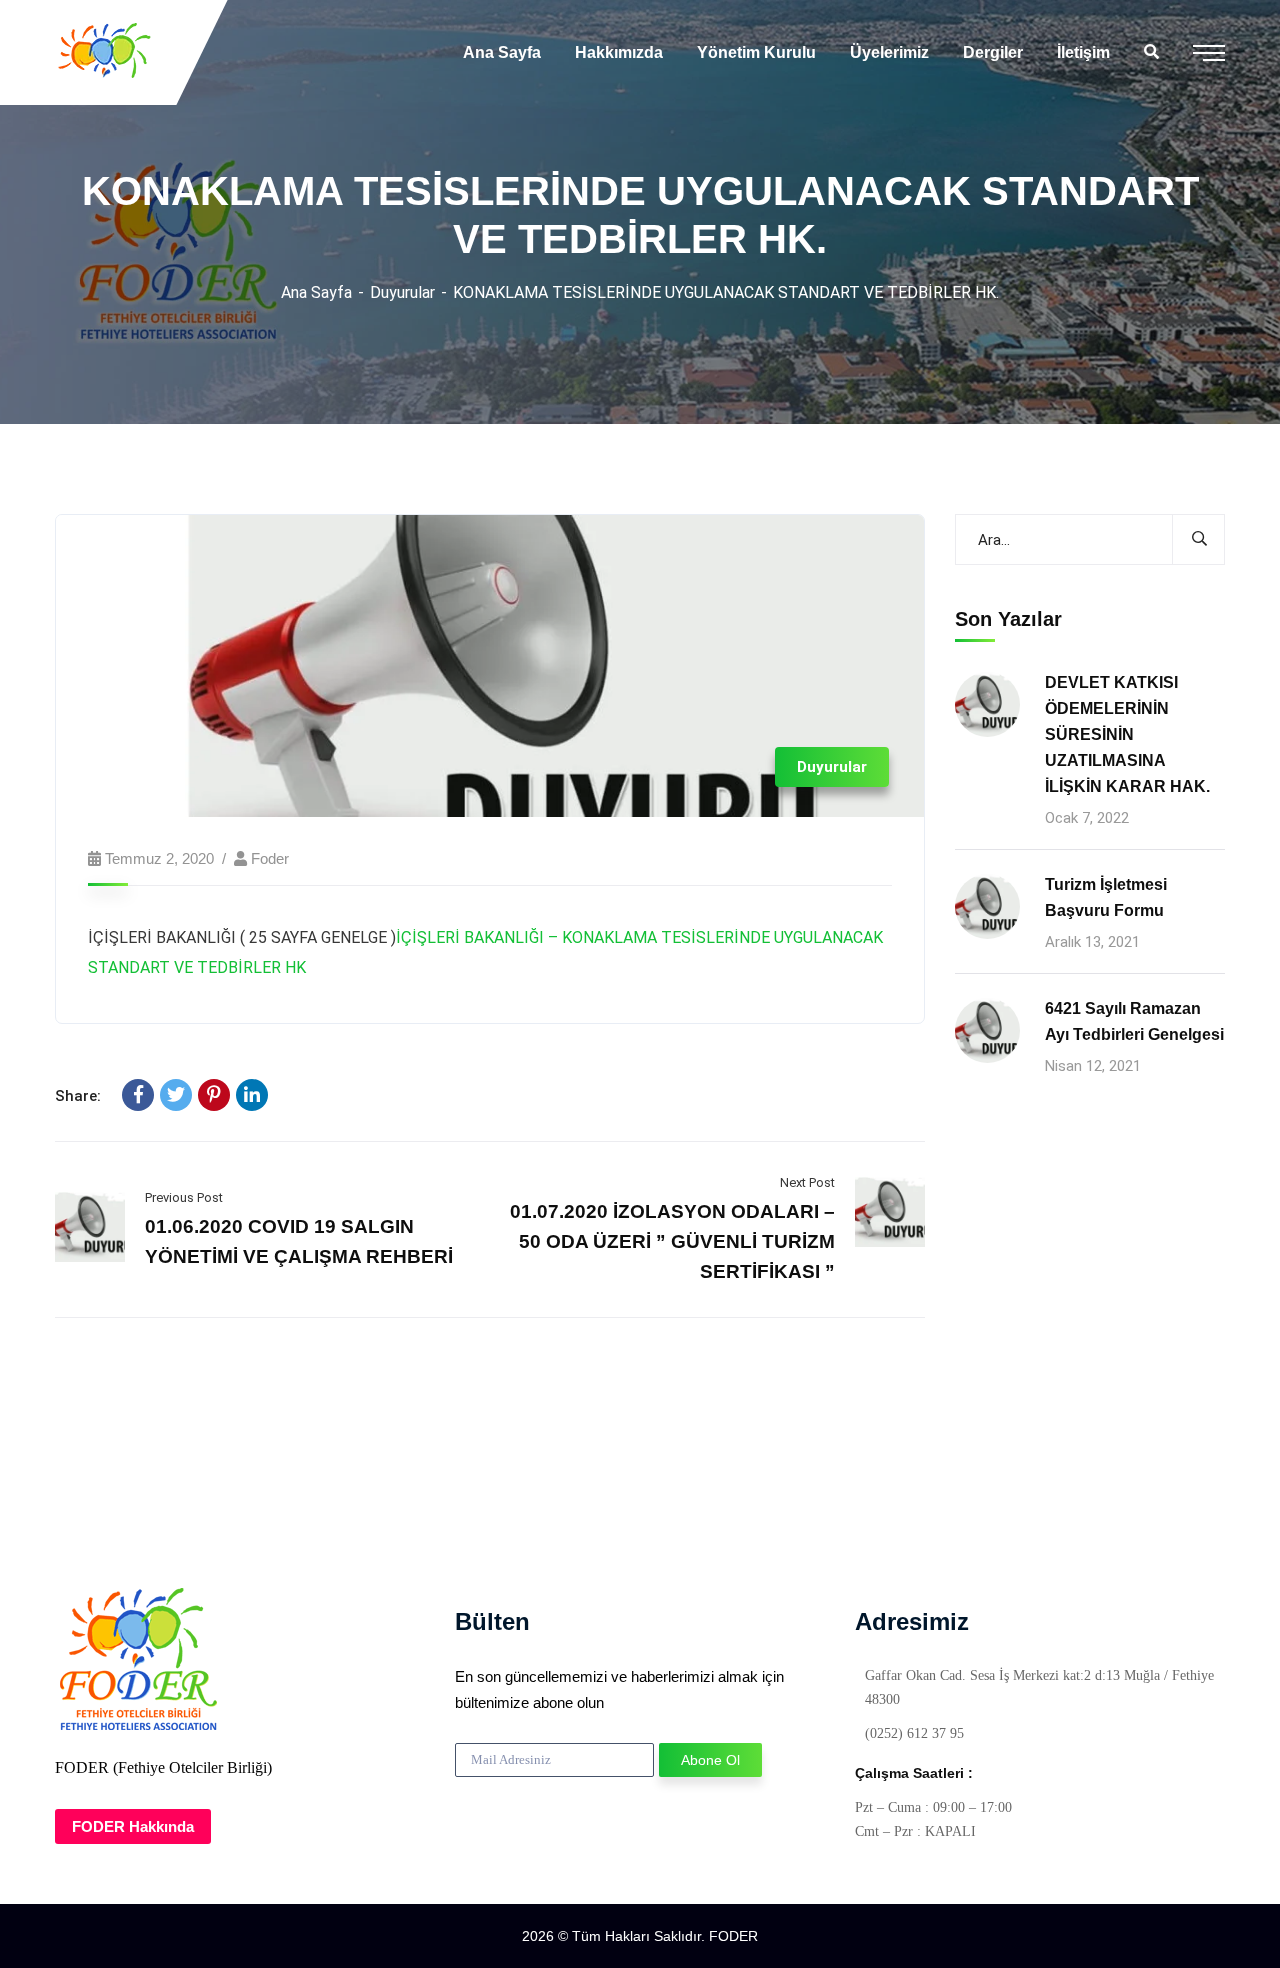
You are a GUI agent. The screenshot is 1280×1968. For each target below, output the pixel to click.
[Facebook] (138, 1095)
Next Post (807, 1182)
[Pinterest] (214, 1095)
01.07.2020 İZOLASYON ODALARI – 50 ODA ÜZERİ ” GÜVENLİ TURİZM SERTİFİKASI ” (672, 1241)
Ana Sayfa (316, 292)
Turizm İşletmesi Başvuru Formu (1106, 897)
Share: (78, 1096)
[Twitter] (176, 1095)
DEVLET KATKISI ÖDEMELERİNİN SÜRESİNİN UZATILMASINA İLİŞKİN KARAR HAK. (1127, 734)
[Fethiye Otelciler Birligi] (105, 52)
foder (270, 858)
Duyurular (402, 292)
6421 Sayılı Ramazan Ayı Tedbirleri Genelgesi (1134, 1021)
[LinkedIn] (252, 1095)
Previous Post (184, 1197)
